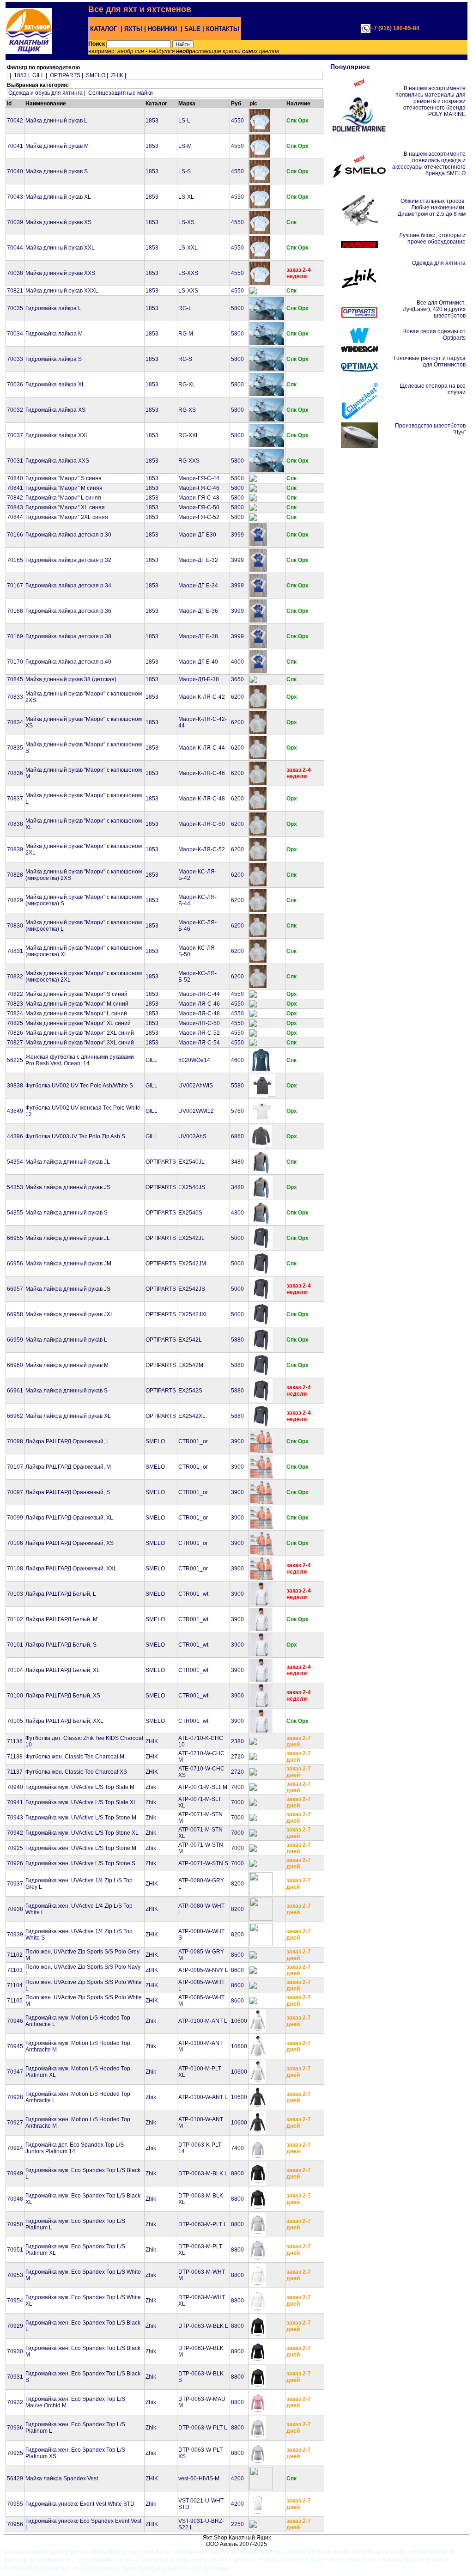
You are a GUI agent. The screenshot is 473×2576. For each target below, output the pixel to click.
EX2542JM (192, 1264)
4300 (237, 1213)
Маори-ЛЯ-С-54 (199, 1043)
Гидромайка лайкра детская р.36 (68, 611)
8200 (237, 1884)
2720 (237, 1757)
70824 (15, 1013)
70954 (15, 2301)
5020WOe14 (194, 1060)
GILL (38, 75)
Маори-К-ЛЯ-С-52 (202, 849)
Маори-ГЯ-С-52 (199, 517)
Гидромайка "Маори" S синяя (64, 478)
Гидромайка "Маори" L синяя (63, 498)
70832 (15, 977)
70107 (15, 1467)
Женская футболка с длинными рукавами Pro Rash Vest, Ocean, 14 (80, 1060)
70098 (15, 1441)
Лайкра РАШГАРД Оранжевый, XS (70, 1543)
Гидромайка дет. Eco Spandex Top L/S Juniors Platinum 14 (75, 2148)
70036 (15, 385)
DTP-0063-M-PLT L (203, 2224)
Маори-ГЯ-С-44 (199, 478)
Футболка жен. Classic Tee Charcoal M (75, 1757)
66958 (15, 1314)
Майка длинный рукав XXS (60, 273)
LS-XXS (188, 273)
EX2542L (190, 1340)
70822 (15, 994)
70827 (15, 1043)
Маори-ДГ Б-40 (198, 662)
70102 (15, 1619)
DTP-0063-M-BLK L (203, 2173)
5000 (237, 1238)
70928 (15, 2097)
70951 (15, 2250)
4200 (237, 2478)
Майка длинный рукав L (56, 121)
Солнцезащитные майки (121, 93)
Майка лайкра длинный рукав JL (68, 1162)
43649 (15, 1111)
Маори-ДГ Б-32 (198, 560)
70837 (15, 799)
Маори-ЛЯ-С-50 (199, 1023)
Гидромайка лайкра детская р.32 (68, 560)
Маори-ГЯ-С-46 (199, 488)
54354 (15, 1162)
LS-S (185, 171)
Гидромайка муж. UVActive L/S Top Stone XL (82, 1833)
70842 (15, 498)
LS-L (184, 121)
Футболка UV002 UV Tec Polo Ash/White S (79, 1086)
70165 (15, 560)
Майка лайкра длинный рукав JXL (70, 1314)
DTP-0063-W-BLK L (203, 2326)
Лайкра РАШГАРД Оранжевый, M (68, 1467)
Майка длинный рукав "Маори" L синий (76, 1013)
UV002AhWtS (196, 1086)
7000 (237, 1787)
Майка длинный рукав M (57, 146)
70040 (15, 171)
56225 (15, 1060)
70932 (15, 2402)
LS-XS (186, 222)
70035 (15, 308)
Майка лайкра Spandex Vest (62, 2478)
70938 (15, 1909)
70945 (15, 2046)
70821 (15, 291)
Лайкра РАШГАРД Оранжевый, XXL (71, 1569)
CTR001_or (193, 1441)
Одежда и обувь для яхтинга (45, 93)
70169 (15, 636)
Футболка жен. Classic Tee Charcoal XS (76, 1772)
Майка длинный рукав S (57, 171)
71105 (15, 2001)
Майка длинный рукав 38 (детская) (71, 679)
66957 (15, 1289)
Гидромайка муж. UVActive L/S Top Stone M (81, 1818)
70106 (15, 1543)
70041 (15, 146)
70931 (15, 2377)
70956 (15, 2524)
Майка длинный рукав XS (58, 222)
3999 (237, 535)
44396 (15, 1136)
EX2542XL (192, 1416)
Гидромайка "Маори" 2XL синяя (67, 517)
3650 (237, 679)
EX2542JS (192, 1289)
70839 (15, 849)
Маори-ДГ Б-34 (198, 586)
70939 (15, 1935)
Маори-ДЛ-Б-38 (199, 679)
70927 (15, 2123)
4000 (237, 662)
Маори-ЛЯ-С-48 (199, 1013)
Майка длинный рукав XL (58, 197)
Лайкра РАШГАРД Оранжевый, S (68, 1492)
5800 (237, 308)
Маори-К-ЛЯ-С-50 (202, 824)
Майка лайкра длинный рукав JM (68, 1264)
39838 (15, 1086)
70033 (15, 359)
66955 (15, 1238)
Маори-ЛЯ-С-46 (199, 1004)
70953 (15, 2275)
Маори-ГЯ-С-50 (199, 507)
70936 (15, 2428)
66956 (15, 1264)
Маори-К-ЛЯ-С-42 (202, 697)
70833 (15, 697)
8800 (237, 2173)
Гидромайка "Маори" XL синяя (65, 507)
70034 (15, 334)
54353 (15, 1187)
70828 (15, 875)
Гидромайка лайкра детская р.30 (68, 535)
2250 (237, 2524)
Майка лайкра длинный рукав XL (68, 1416)
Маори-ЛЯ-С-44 (199, 994)
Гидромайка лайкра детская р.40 (68, 662)
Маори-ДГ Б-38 (198, 636)
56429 (15, 2478)
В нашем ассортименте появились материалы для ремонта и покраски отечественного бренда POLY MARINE (431, 101)
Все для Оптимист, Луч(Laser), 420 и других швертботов (434, 309)
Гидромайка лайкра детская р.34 (68, 586)
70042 (15, 121)
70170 (15, 662)
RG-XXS (189, 461)
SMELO (96, 75)
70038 (15, 273)
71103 (15, 1970)
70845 (15, 679)
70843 (15, 507)
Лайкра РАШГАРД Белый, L (61, 1594)
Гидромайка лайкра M (54, 334)
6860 (237, 1136)
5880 (237, 1340)
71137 (15, 1772)
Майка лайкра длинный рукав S (67, 1213)
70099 (15, 1518)
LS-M (185, 146)
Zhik (151, 1787)
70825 (15, 1023)
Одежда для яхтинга (439, 263)
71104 (15, 1985)
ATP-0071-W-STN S (203, 1863)
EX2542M (191, 1365)
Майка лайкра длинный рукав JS (68, 1187)
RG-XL (187, 385)
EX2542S (190, 1391)
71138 (15, 1757)
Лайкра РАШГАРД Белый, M (61, 1619)
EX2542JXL (193, 1314)
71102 (15, 1955)
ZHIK (117, 75)
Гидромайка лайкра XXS (57, 461)
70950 (15, 2224)
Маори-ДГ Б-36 (198, 611)
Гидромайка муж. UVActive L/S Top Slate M (80, 1787)
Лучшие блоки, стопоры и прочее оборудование (432, 238)
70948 (15, 2199)
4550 (237, 121)
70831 (15, 951)
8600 (237, 1955)
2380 (237, 1741)
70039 (15, 222)
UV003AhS (192, 1136)
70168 (15, 611)
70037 (15, 435)
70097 (15, 1492)
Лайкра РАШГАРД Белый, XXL (64, 1721)
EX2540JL (191, 1162)
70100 (15, 1696)
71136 (15, 1741)
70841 (15, 488)
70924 (15, 2148)
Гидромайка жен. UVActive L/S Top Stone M (81, 1848)
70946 (15, 2021)
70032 (15, 410)
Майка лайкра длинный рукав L (66, 1340)
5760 (237, 1111)
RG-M (186, 334)
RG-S (185, 359)
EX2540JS (192, 1187)
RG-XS (187, 410)
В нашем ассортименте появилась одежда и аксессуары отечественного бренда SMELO (429, 164)
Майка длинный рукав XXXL (62, 291)
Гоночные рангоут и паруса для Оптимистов (430, 361)
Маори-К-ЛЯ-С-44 (202, 748)
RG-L (185, 308)
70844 (15, 517)
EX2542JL (191, 1238)
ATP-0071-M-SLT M (203, 1787)
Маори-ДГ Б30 (197, 535)
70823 (15, 1004)
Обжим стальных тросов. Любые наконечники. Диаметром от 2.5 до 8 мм (432, 208)
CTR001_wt (193, 1594)
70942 (15, 1833)
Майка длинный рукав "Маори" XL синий (78, 1023)
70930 (15, 2351)
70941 (15, 1802)
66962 (15, 1416)
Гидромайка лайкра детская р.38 (68, 636)
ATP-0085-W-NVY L (203, 1970)
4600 (237, 1060)
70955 (15, 2504)
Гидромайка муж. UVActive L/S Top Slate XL (81, 1802)
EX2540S (190, 1213)
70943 (15, 1818)
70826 (15, 1033)
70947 (15, 2072)
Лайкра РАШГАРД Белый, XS (63, 1696)
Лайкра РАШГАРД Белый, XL (63, 1670)
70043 (15, 197)
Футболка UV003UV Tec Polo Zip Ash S (75, 1136)
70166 (15, 535)
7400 (237, 2148)
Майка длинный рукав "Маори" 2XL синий (80, 1033)
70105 (15, 1721)
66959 (15, 1340)
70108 (15, 1569)
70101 (15, 1645)
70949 (15, 2173)
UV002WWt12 (196, 1111)
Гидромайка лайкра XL (55, 385)
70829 (15, 900)
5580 (237, 1086)
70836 (15, 773)
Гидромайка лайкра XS (55, 410)
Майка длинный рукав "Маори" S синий (76, 994)
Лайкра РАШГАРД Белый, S (61, 1645)
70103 (15, 1594)
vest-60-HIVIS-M (199, 2478)
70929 (15, 2326)
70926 (15, 1863)
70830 (15, 926)
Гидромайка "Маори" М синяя (64, 488)
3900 (237, 1441)
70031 (15, 461)
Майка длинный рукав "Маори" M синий (77, 1004)
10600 (239, 2021)
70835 (15, 748)
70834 (15, 722)
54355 (15, 1213)
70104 (15, 1670)
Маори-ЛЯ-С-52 (199, 1033)
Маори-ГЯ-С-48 (199, 498)
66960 (15, 1365)
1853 (20, 75)
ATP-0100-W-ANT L (203, 2097)
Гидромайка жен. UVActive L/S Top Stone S (80, 1863)
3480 (237, 1162)
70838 (15, 824)
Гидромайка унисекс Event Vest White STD (80, 2504)
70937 (15, 1884)
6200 (237, 697)
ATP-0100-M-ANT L (203, 2021)
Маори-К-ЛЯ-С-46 (202, 773)
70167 (15, 586)
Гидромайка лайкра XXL (57, 435)
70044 (15, 248)
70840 (15, 478)
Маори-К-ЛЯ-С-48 (202, 799)
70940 (15, 1787)
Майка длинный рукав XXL (60, 248)
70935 (15, 2453)
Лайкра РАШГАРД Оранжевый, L (67, 1441)
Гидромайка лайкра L (53, 308)
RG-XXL (189, 435)
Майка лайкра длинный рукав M (67, 1365)
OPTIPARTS (65, 75)
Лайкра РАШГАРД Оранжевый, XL (69, 1518)
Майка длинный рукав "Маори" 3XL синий (80, 1043)
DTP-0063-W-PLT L (203, 2428)
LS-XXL (188, 248)
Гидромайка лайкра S (54, 359)
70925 (15, 1848)
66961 (15, 1391)
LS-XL (186, 197)
